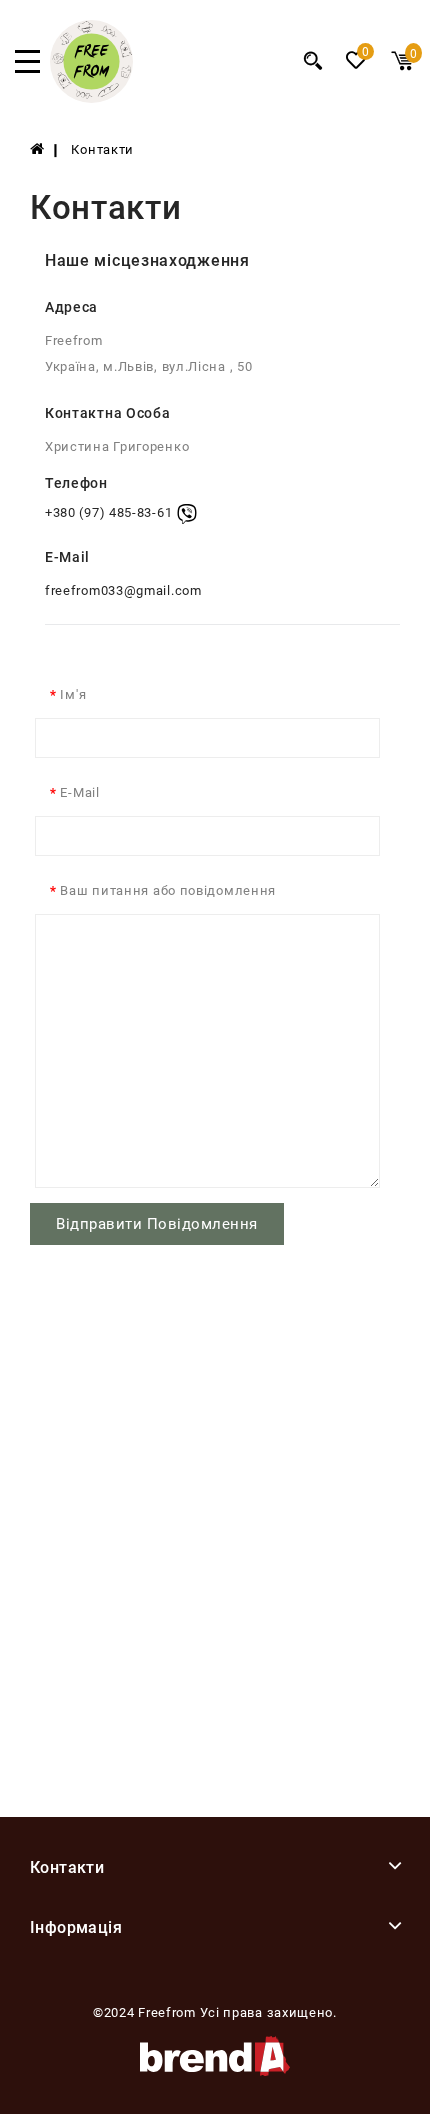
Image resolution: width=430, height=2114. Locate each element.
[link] (91, 98)
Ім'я (73, 694)
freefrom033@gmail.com (123, 590)
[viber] (187, 514)
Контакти (102, 149)
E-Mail (79, 792)
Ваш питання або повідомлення (168, 890)
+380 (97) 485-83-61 (108, 513)
